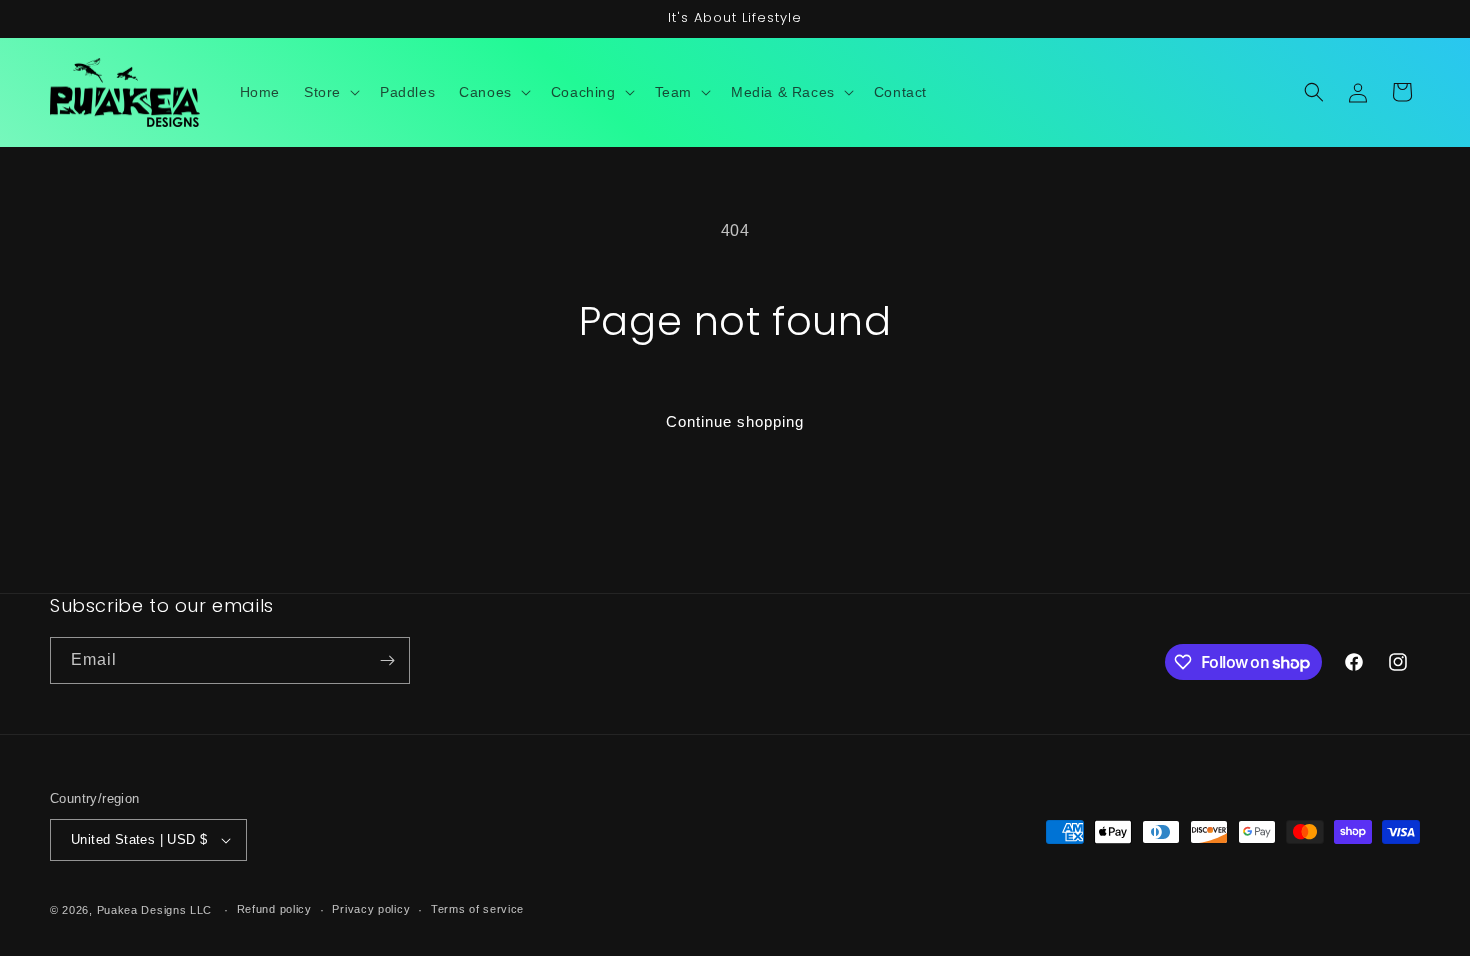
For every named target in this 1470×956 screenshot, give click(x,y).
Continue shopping (735, 421)
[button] (330, 92)
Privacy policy (371, 909)
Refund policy (274, 909)
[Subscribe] (387, 660)
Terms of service (477, 909)
